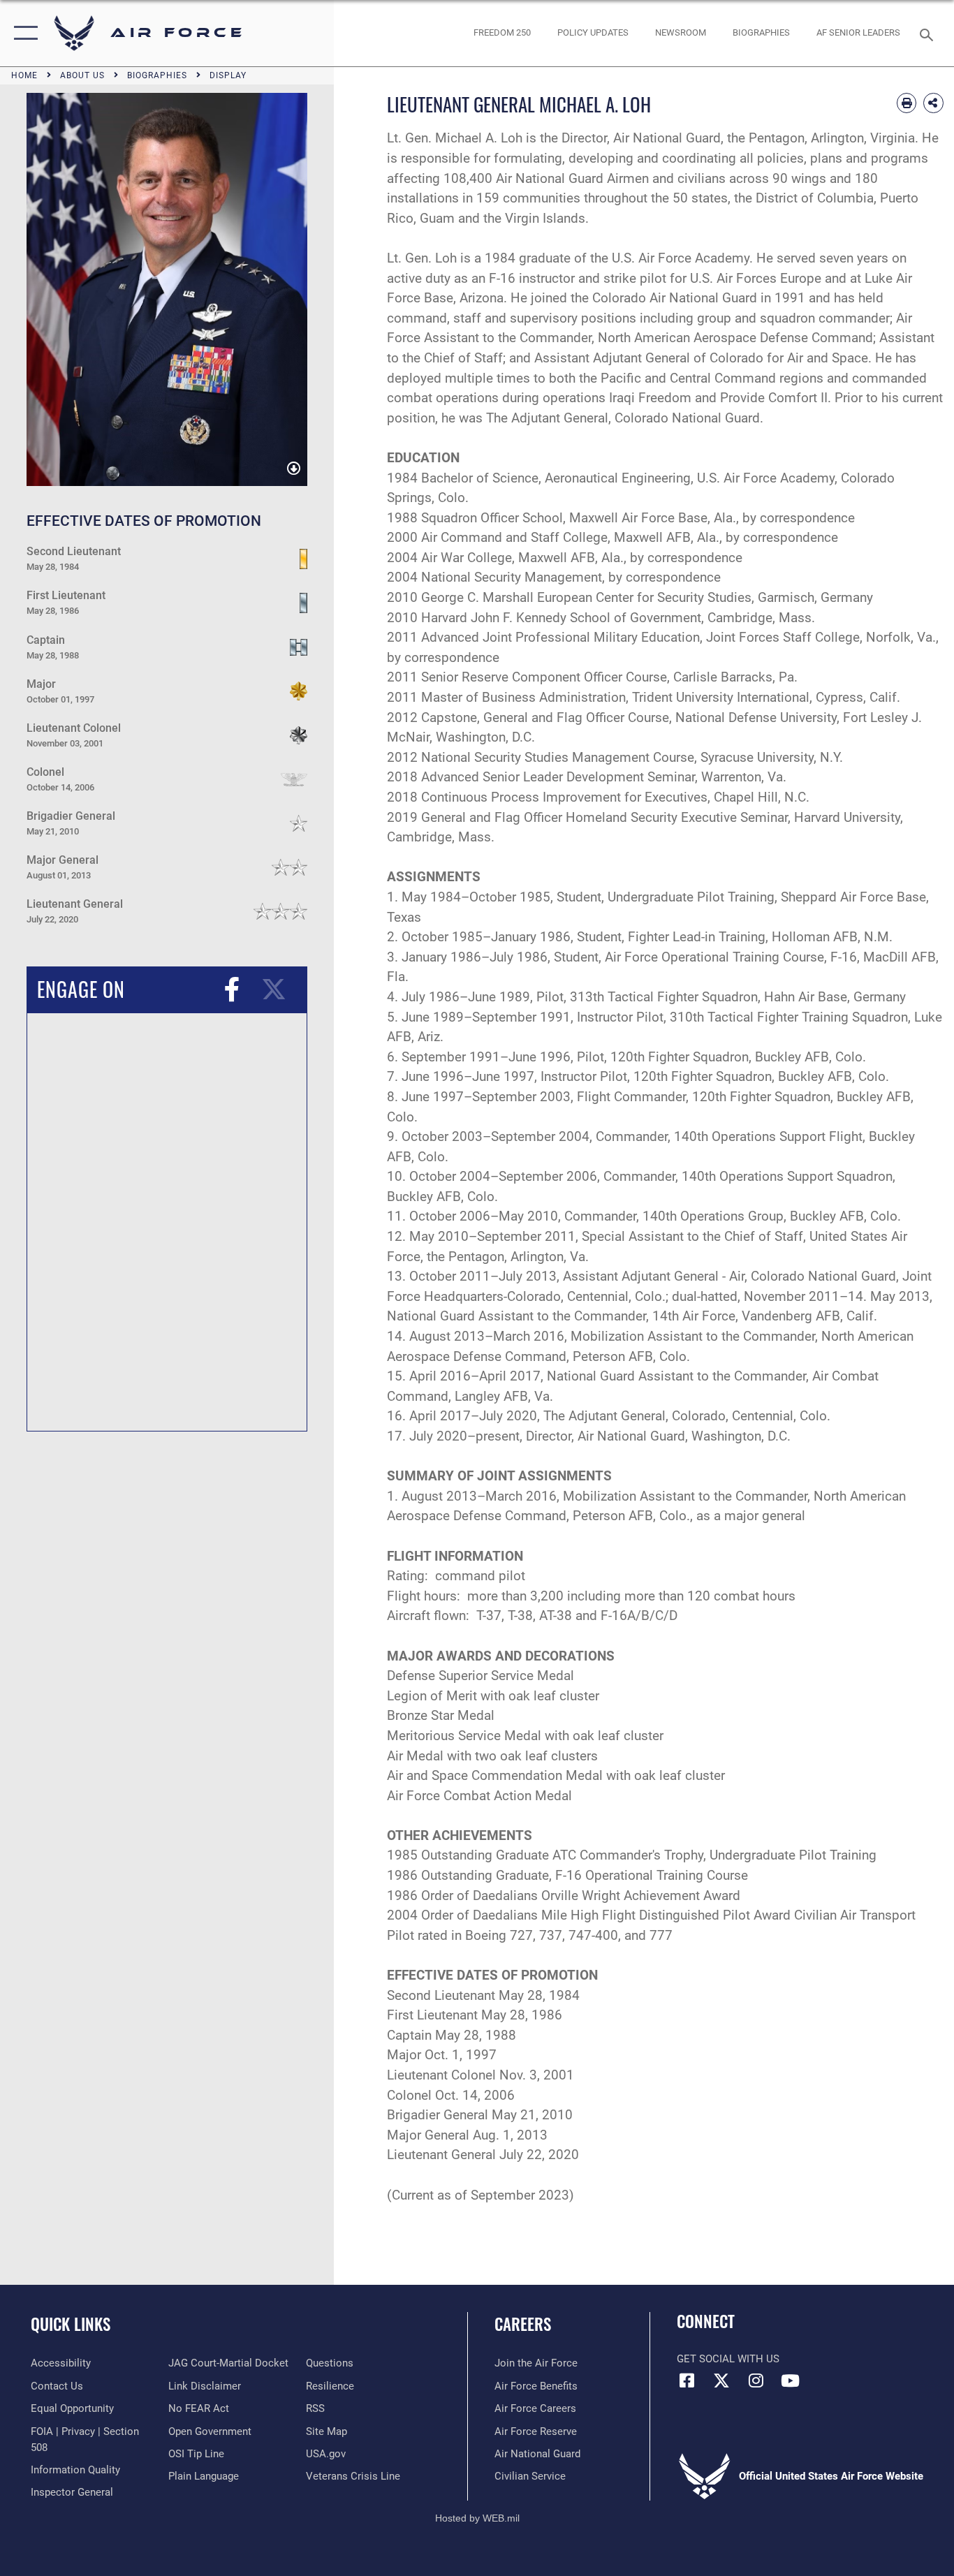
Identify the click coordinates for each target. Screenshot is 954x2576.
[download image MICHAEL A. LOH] (294, 470)
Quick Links (71, 2324)
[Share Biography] (933, 103)
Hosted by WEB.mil (477, 2518)
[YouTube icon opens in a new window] (790, 2380)
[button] (23, 33)
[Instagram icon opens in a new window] (756, 2380)
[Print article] (907, 103)
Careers (523, 2324)
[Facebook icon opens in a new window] (687, 2380)
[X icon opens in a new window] (721, 2380)
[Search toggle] (929, 34)
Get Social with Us (728, 2359)
